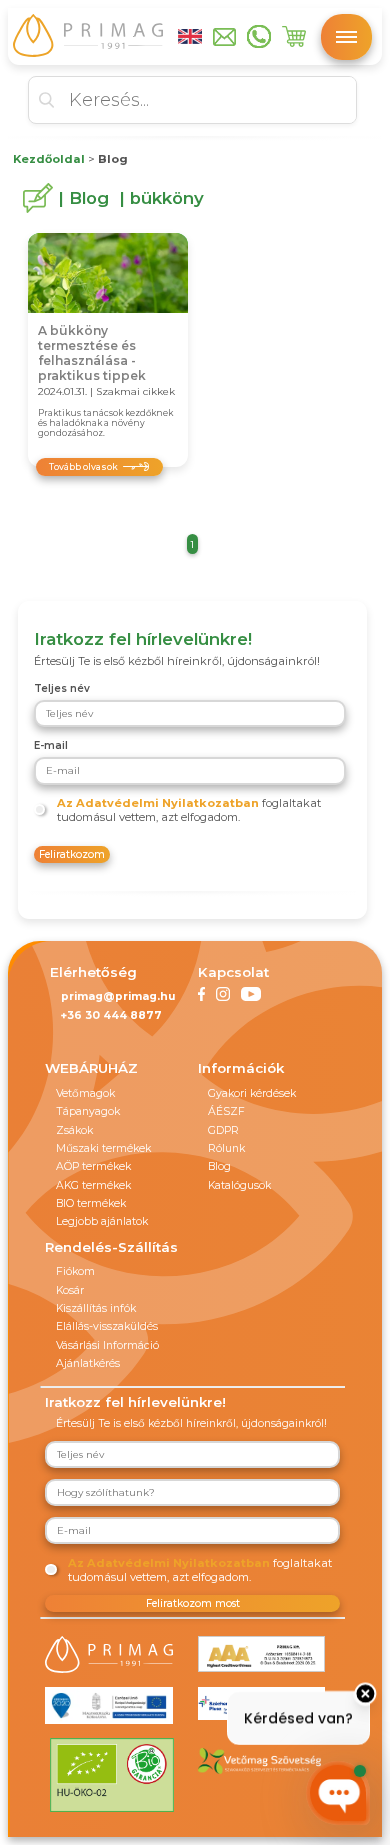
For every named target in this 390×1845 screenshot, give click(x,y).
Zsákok (74, 1130)
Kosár (70, 1290)
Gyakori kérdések (252, 1093)
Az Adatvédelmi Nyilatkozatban (158, 803)
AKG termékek (93, 1185)
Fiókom (75, 1271)
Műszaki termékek (103, 1148)
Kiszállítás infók (96, 1308)
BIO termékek (91, 1203)
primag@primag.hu (118, 996)
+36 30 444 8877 (111, 1015)
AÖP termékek (93, 1166)
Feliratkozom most (193, 1603)
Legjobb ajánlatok (102, 1221)
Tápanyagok (88, 1111)
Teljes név (62, 688)
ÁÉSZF (226, 1111)
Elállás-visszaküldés (107, 1326)
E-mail (51, 745)
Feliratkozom (72, 854)
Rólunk (226, 1148)
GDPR (223, 1130)
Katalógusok (239, 1185)
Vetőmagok (85, 1093)
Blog (219, 1166)
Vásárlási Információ (107, 1345)
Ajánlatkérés (88, 1363)
